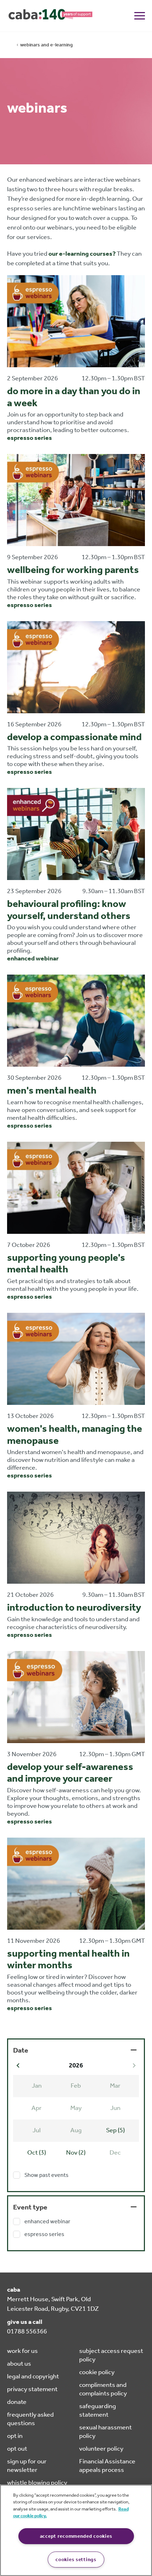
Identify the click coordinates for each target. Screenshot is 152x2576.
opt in (15, 2436)
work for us (22, 2351)
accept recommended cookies (76, 2536)
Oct (37, 2152)
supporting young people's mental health (66, 1263)
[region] (76, 2530)
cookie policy (97, 2372)
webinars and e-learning (46, 45)
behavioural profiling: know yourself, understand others (69, 910)
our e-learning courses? (82, 254)
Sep (115, 2130)
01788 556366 (27, 2331)
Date (21, 2050)
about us (19, 2364)
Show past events (46, 2175)
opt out (17, 2449)
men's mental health (52, 1090)
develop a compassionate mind (74, 737)
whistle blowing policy (37, 2483)
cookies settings (76, 2560)
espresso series (30, 438)
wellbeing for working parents (73, 570)
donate (17, 2402)
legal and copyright (33, 2376)
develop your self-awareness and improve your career (70, 1773)
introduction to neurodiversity (74, 1607)
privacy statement (32, 2389)
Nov (76, 2152)
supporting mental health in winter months (68, 1959)
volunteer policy (101, 2449)
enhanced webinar (33, 958)
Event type (30, 2207)
